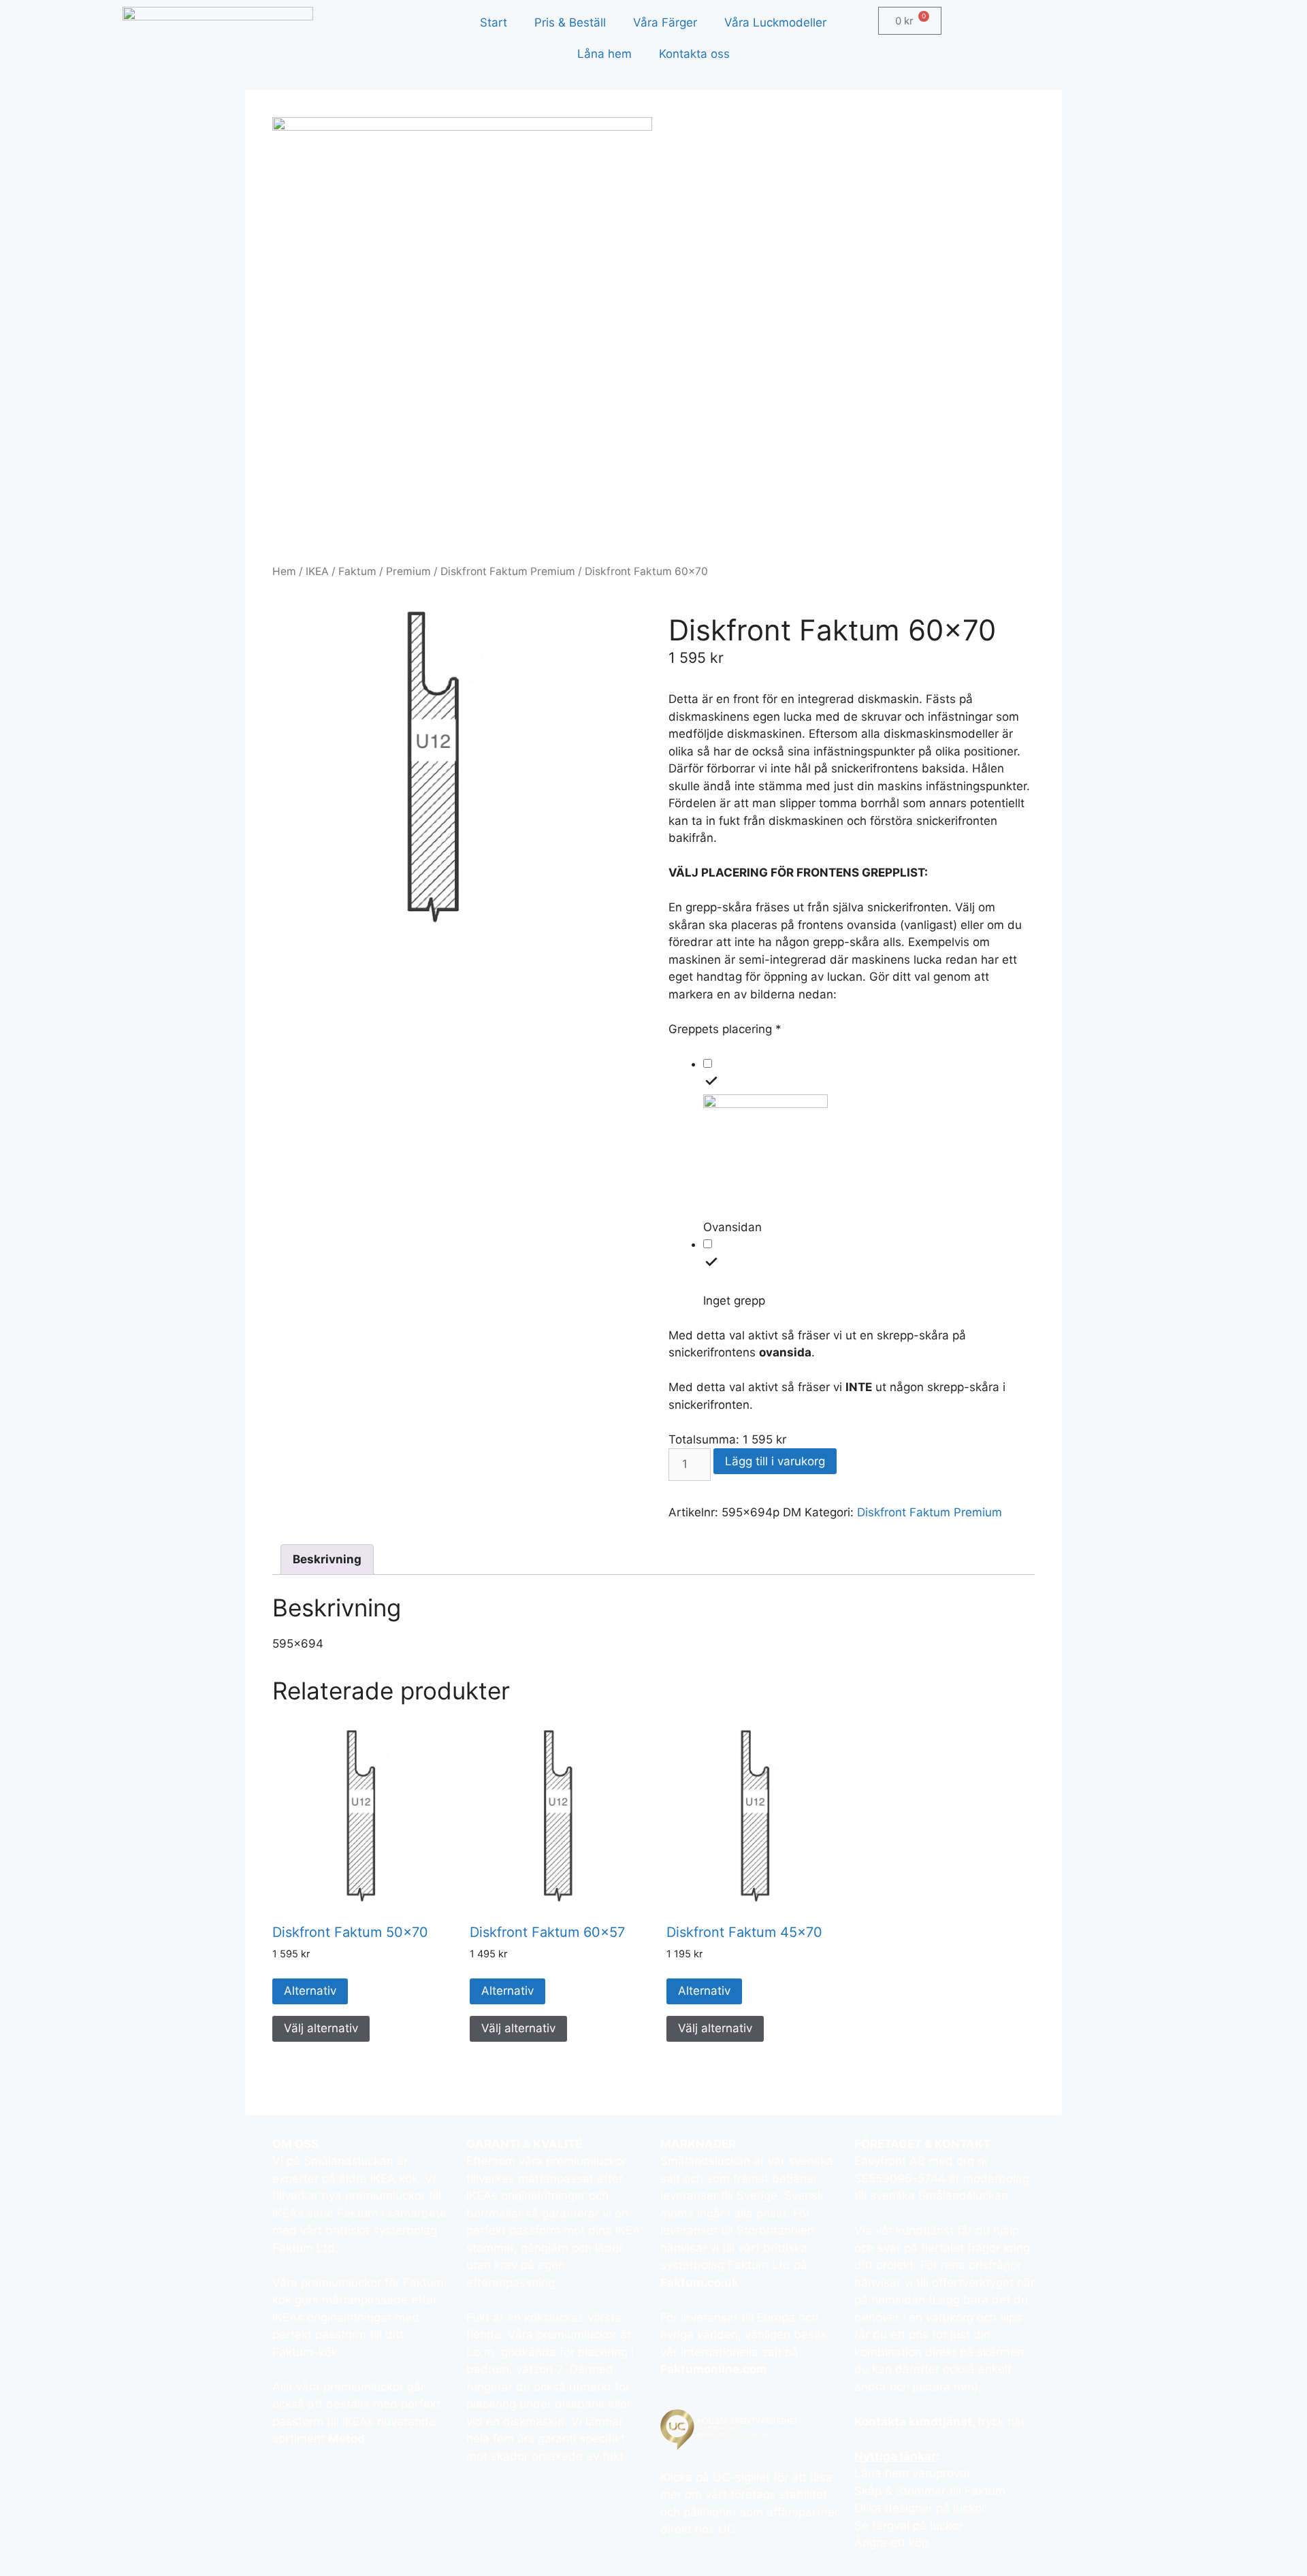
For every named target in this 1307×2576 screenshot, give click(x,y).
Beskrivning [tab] (327, 1559)
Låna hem (604, 54)
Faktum (357, 571)
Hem (284, 571)
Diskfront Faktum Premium (508, 571)
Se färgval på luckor (908, 2526)
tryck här (1001, 2422)
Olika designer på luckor (920, 2508)
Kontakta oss (694, 54)
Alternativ (310, 1991)
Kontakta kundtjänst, (916, 2422)
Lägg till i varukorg (775, 1461)
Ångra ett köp (891, 2543)
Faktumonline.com (714, 2369)
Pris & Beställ (570, 22)
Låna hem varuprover (913, 2473)
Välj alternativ (321, 2028)
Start (494, 22)
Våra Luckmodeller (775, 22)
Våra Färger (665, 22)
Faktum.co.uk (699, 2283)
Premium (408, 571)
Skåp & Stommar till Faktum (930, 2491)
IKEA (317, 571)
